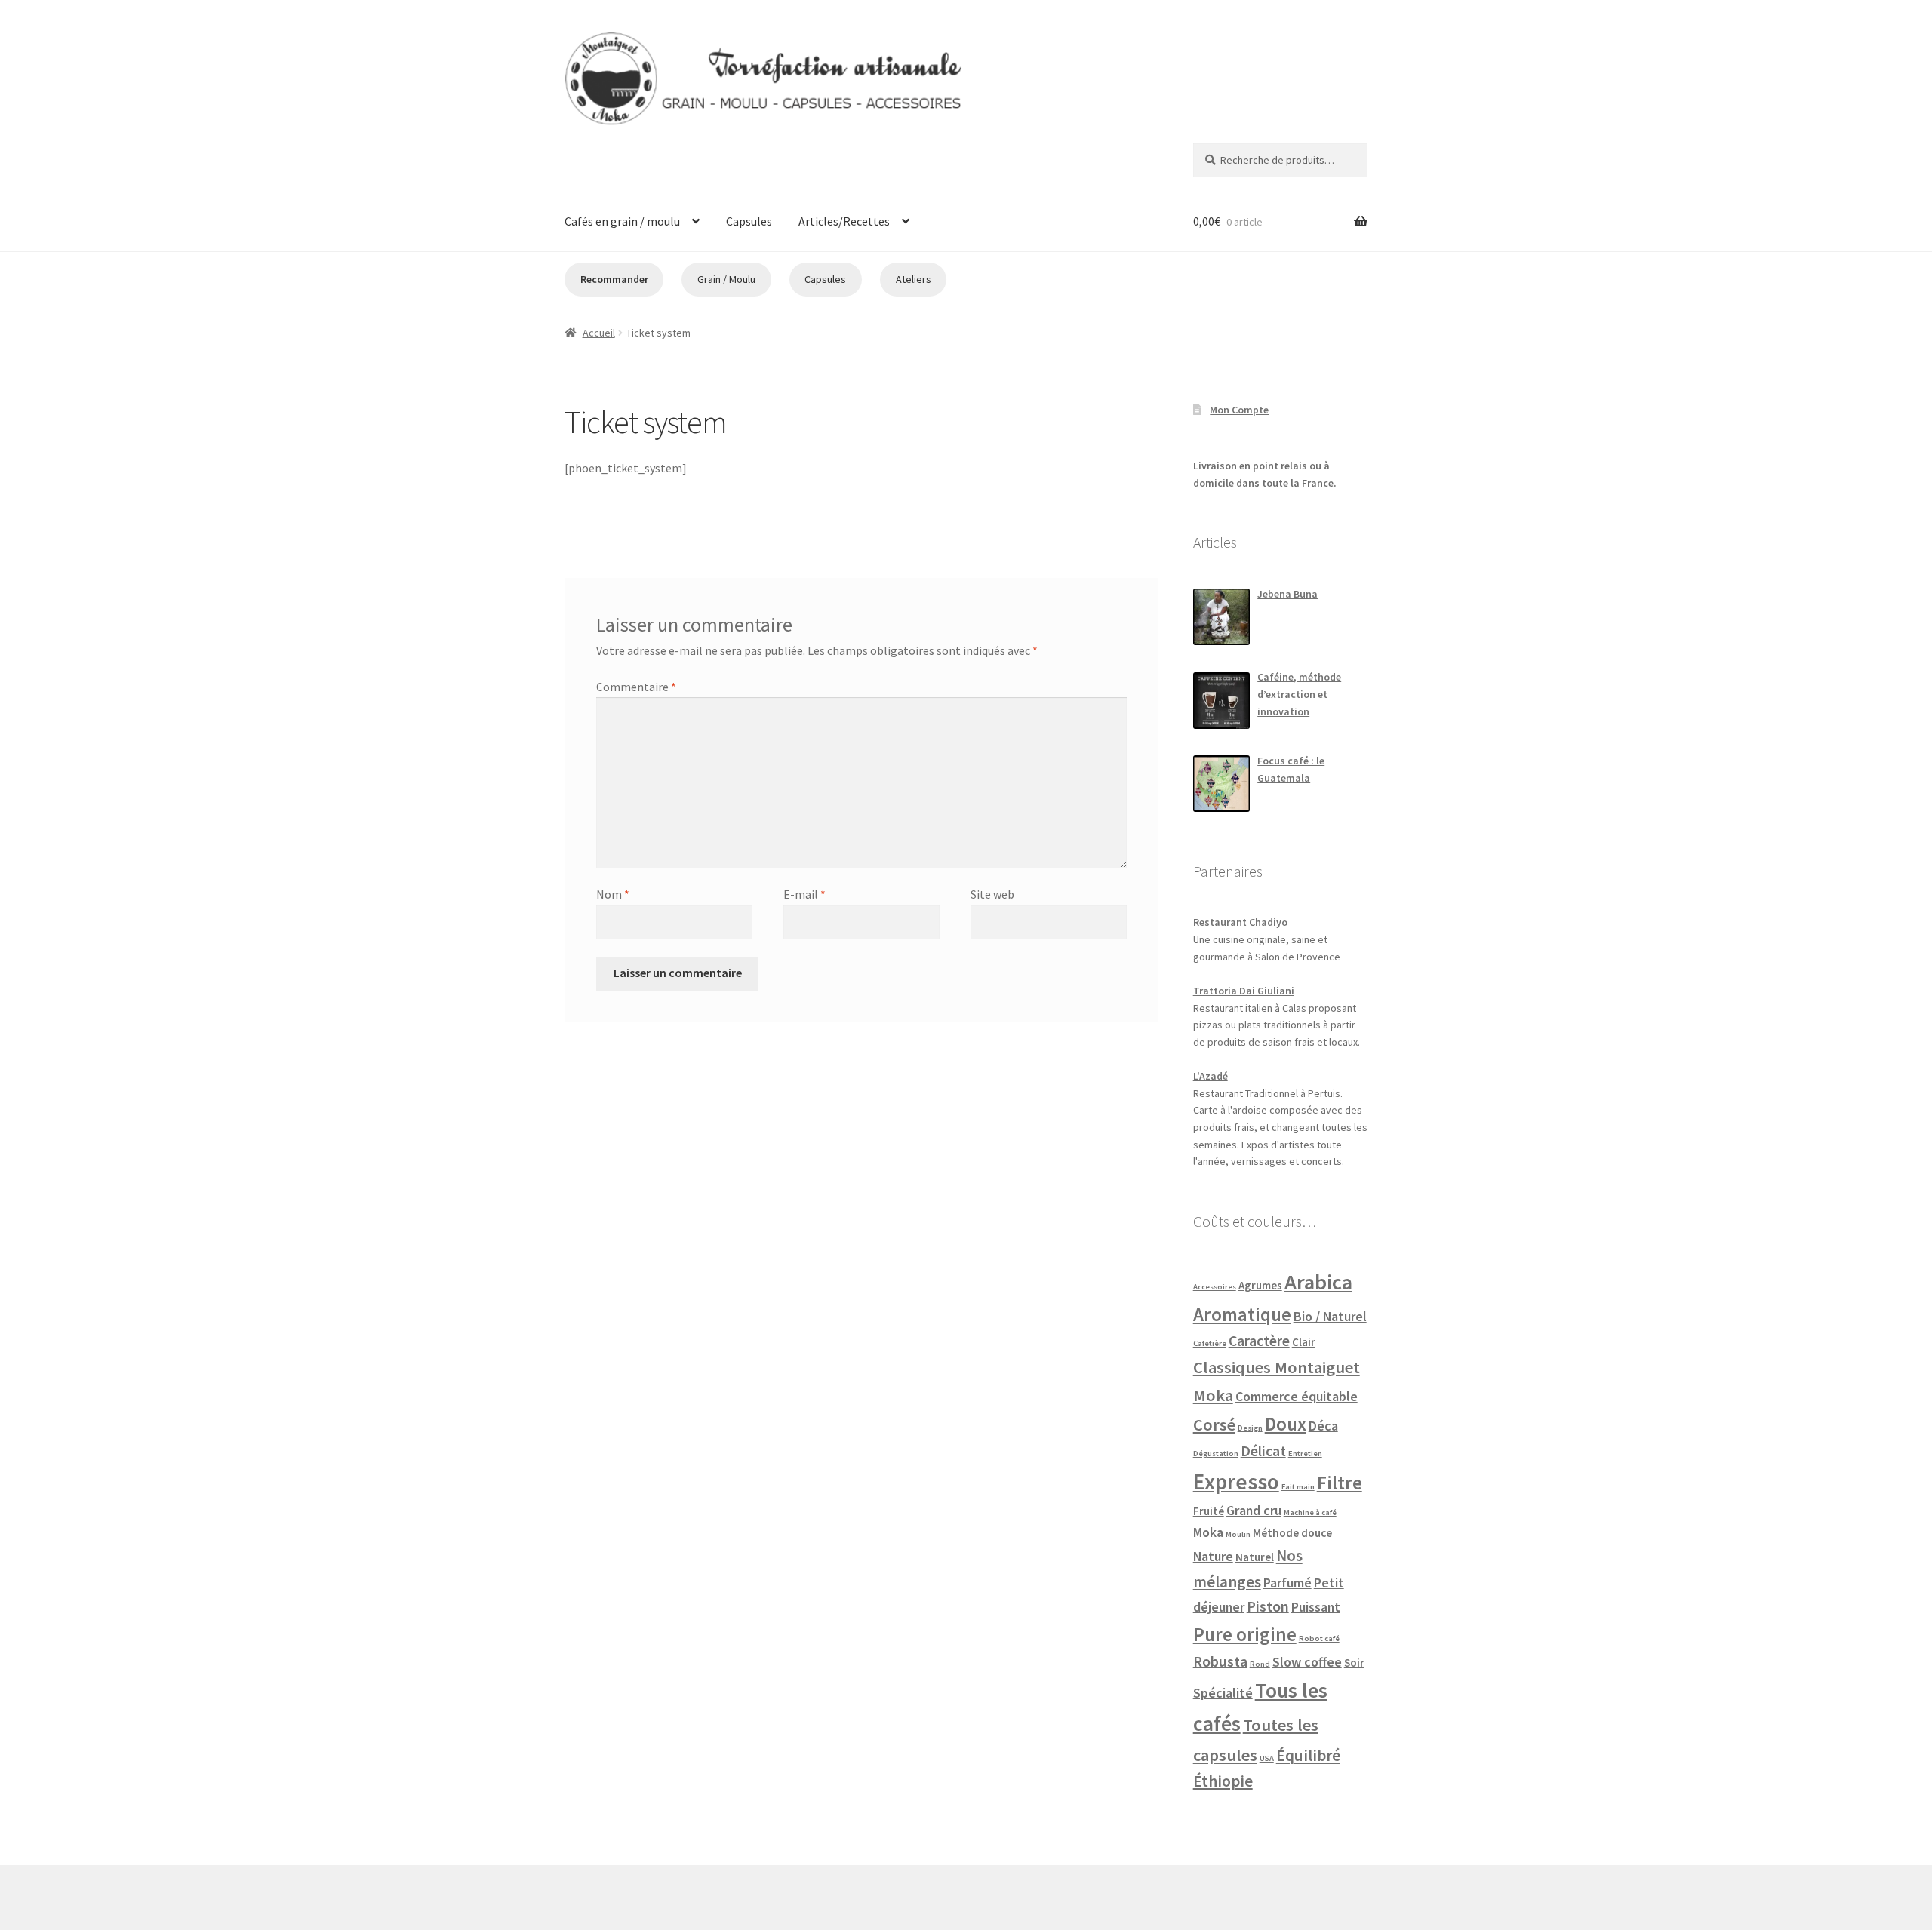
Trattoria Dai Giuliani (1244, 991)
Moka (1208, 1532)
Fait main (1298, 1487)
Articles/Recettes (844, 221)
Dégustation (1216, 1454)
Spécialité (1223, 1693)
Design (1250, 1428)
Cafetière (1210, 1343)
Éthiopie (1223, 1781)
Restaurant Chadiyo (1240, 922)
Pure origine (1245, 1634)
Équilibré (1308, 1755)
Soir (1354, 1663)
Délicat (1263, 1451)
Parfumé (1287, 1583)
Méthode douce (1292, 1533)
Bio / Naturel (1330, 1316)
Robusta (1220, 1661)
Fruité (1209, 1511)
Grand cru (1254, 1510)
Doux (1286, 1424)
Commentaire (636, 687)
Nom (613, 894)
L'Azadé (1211, 1076)
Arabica (1318, 1282)
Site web (992, 894)
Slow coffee (1307, 1662)
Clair (1304, 1342)
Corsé (1214, 1424)
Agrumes (1260, 1285)
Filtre (1340, 1483)
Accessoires (1215, 1287)
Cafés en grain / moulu (622, 221)
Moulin (1238, 1534)
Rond (1260, 1664)
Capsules (749, 221)
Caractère (1259, 1341)
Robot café (1319, 1638)
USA (1267, 1758)
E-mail (804, 894)
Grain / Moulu (726, 279)
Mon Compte (1239, 410)
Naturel (1255, 1557)
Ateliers (914, 279)
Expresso (1236, 1481)
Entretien (1305, 1454)
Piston (1268, 1606)
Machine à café (1310, 1512)
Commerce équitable (1297, 1396)
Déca (1323, 1426)
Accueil (599, 333)
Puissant (1316, 1607)
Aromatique (1242, 1314)
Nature (1213, 1556)
